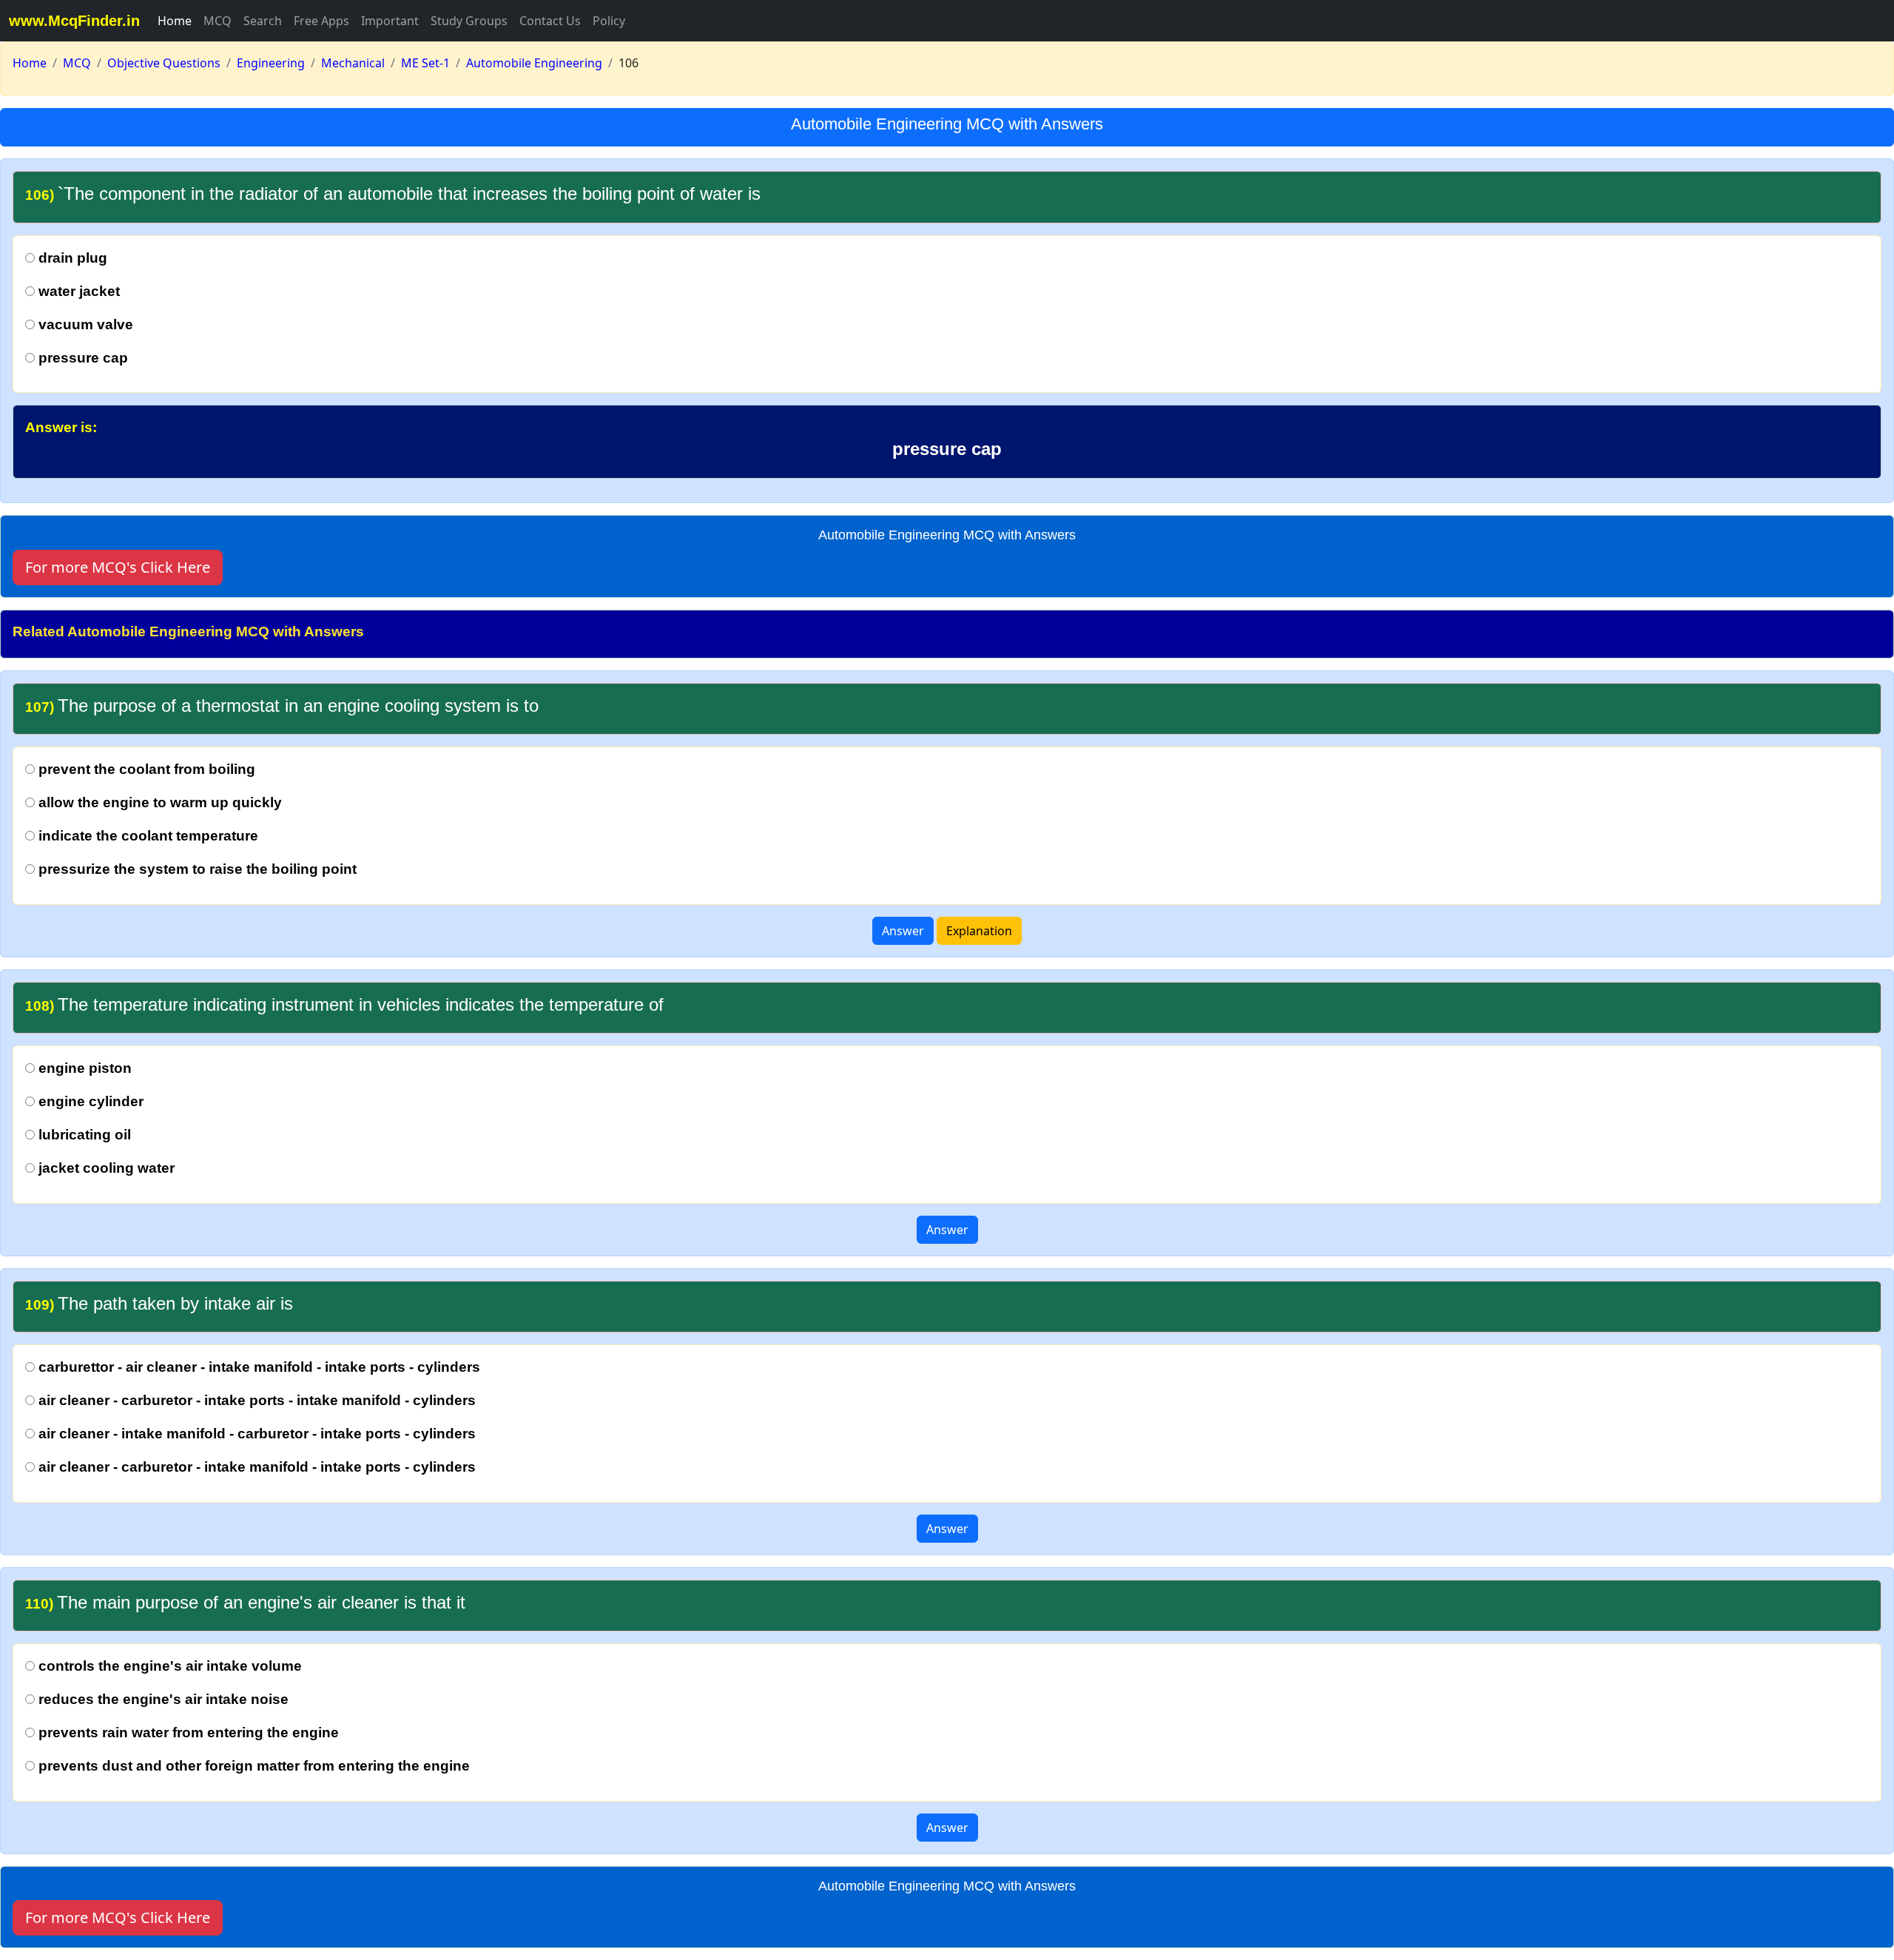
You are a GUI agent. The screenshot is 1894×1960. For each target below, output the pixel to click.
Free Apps (321, 21)
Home (175, 21)
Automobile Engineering (534, 63)
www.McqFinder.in (74, 21)
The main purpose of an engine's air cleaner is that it (245, 1602)
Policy (609, 21)
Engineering (271, 63)
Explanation (979, 931)
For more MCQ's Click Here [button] (118, 567)
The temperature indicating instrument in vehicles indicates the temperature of (344, 1004)
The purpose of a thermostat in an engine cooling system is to (282, 705)
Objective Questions (164, 63)
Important (390, 21)
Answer (903, 931)
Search (263, 21)
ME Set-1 (425, 63)
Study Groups (469, 21)
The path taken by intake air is (159, 1303)
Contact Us (550, 21)
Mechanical (353, 63)
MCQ (218, 21)
